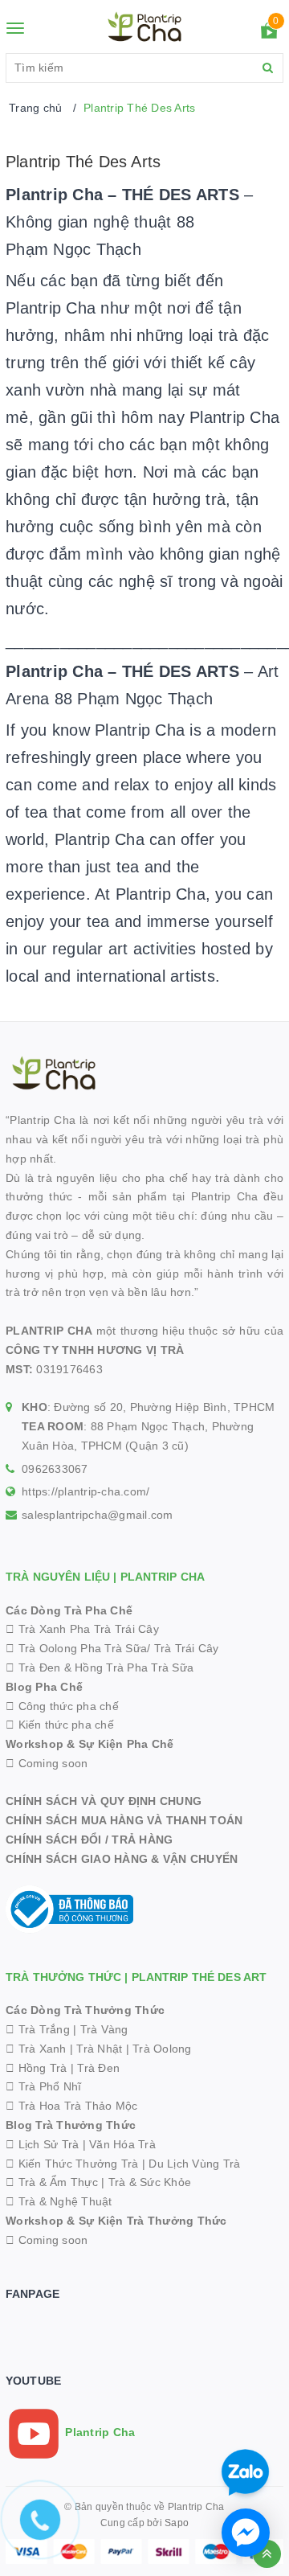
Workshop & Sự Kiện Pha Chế (90, 1744)
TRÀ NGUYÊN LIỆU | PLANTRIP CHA (105, 1577)
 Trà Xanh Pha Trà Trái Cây (82, 1629)
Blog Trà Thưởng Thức (71, 2125)
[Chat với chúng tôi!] (246, 2533)
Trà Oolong (162, 2049)
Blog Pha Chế (44, 1687)
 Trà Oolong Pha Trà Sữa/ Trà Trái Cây (112, 1648)
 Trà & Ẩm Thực (52, 2182)
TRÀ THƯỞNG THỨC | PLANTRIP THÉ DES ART (136, 1977)
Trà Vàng (104, 2029)
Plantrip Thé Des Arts (83, 162)
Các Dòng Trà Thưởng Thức (85, 2010)
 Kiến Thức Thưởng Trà (72, 2164)
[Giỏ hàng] (269, 34)
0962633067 (55, 1469)
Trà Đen (98, 2068)
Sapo (177, 2523)
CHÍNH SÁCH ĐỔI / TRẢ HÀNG (89, 1840)
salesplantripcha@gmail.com (98, 1515)
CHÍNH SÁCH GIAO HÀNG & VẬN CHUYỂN (122, 1859)
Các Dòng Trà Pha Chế (69, 1610)
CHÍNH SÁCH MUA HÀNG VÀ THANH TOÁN (124, 1820)
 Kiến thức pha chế (60, 1725)
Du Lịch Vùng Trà (194, 2164)
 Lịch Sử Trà (42, 2144)
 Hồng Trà (38, 2068)
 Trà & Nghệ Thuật (59, 2201)
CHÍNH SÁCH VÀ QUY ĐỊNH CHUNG (104, 1801)
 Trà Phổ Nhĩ (43, 2086)
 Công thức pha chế (62, 1706)
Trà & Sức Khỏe (150, 2182)
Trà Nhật (99, 2049)
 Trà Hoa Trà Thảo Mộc (72, 2106)
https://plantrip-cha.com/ (85, 1491)
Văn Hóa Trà (122, 2144)
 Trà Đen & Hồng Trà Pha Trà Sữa (100, 1667)
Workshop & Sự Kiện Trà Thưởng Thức (116, 2221)
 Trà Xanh (36, 2049)
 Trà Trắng (38, 2029)
